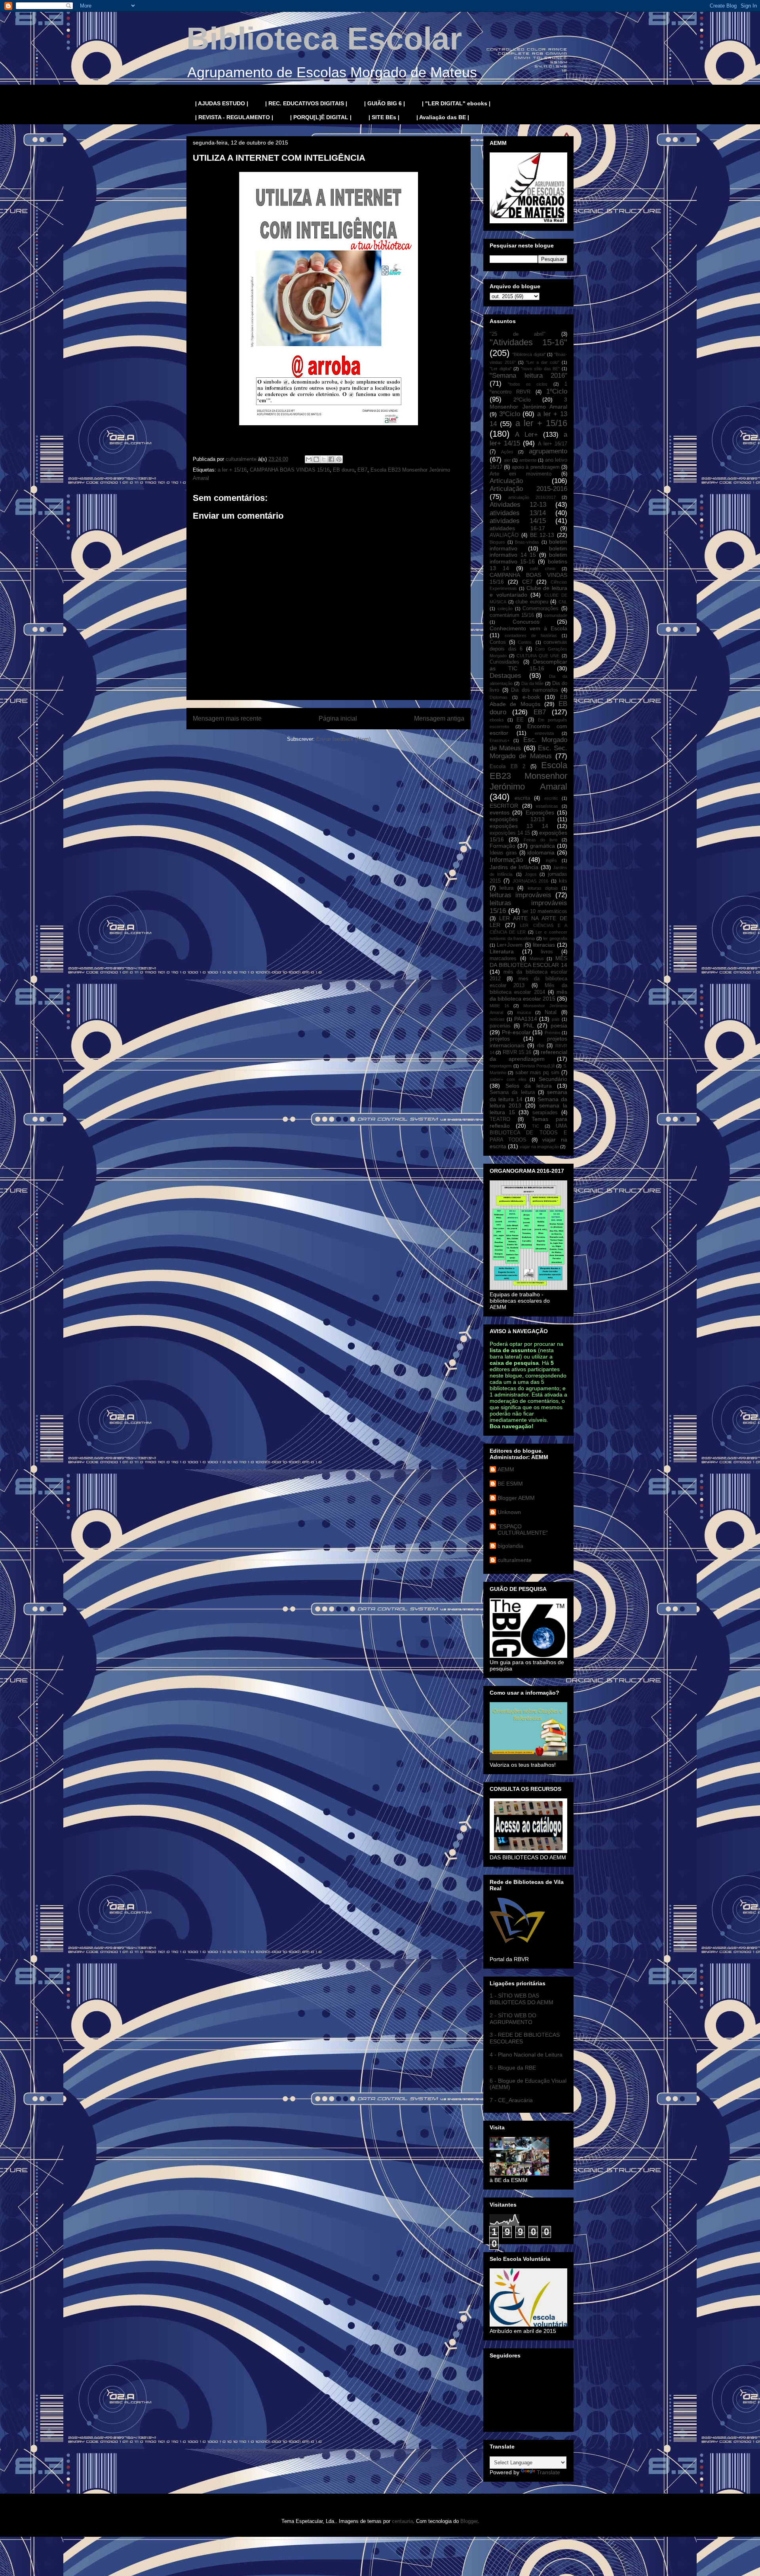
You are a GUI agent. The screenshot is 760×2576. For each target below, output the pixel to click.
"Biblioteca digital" (529, 354)
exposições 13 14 (519, 826)
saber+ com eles (508, 1079)
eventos (500, 812)
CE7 (527, 582)
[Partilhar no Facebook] (331, 459)
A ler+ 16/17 (553, 444)
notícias (497, 1019)
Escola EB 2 (507, 767)
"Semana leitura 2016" (528, 376)
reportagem (501, 1066)
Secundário (553, 1079)
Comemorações (541, 609)
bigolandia (510, 1546)
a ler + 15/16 (232, 470)
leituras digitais (543, 888)
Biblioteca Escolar (324, 39)
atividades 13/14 (518, 513)
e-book (531, 697)
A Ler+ (526, 435)
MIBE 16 (499, 1006)
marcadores (503, 959)
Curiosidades (504, 662)
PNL (529, 1025)
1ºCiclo (557, 391)
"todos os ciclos (528, 384)
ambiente (528, 460)
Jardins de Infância (514, 867)
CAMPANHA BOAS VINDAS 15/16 (290, 470)
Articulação (506, 481)
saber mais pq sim (537, 1073)
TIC (536, 1126)
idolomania (541, 852)
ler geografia (555, 938)
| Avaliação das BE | (443, 117)
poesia (559, 1025)
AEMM (506, 1469)
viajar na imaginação (539, 1147)
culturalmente (515, 1560)
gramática (542, 846)
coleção (505, 609)
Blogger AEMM (516, 1498)
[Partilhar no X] (324, 459)
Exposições (540, 812)
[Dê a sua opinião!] (316, 459)
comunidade (556, 615)
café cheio (542, 569)
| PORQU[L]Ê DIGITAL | (321, 117)
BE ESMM (510, 1484)
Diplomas (499, 697)
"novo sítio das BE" (540, 369)
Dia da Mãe (533, 683)
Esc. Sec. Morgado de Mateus (528, 752)
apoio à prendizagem (536, 467)
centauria (402, 2521)
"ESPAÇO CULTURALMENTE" (523, 1530)
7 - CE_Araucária (511, 2100)
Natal (551, 1012)
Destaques (505, 676)
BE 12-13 (542, 535)
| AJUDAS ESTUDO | (222, 103)
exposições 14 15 (510, 833)
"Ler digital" (501, 369)
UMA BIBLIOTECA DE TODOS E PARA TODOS (528, 1133)
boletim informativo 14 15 (528, 552)
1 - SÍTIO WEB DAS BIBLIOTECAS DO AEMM (522, 1999)
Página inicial (338, 718)
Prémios (553, 1033)
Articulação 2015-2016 (528, 489)
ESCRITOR (504, 806)
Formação (503, 846)
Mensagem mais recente (227, 718)
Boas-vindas (527, 542)
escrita (522, 798)
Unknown (509, 1512)
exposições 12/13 (517, 819)
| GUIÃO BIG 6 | (385, 103)
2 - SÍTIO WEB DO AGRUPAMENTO (513, 2019)
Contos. (525, 642)
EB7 (362, 470)
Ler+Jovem (510, 945)
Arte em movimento (521, 474)
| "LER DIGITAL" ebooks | (456, 103)
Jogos (531, 874)
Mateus (537, 959)
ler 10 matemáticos (545, 911)
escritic (551, 798)
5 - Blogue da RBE (513, 2068)
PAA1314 (526, 1019)
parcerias (500, 1026)
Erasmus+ (500, 740)
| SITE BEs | (384, 117)
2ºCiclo (522, 400)
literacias (544, 945)
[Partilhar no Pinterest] (339, 459)
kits (563, 881)
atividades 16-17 (517, 528)
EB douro (344, 470)
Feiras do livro (541, 840)
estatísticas (547, 806)
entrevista (544, 733)
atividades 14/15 (518, 521)
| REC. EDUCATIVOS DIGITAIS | (306, 103)
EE (520, 720)
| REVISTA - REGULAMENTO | (234, 117)
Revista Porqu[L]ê (538, 1066)
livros (547, 952)
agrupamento (548, 451)
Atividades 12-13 (518, 505)
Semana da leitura (512, 1092)
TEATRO (500, 1119)
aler (507, 460)
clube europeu (532, 602)
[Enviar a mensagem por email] (309, 459)
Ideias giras (503, 853)
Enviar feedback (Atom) (343, 739)
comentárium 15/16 (512, 615)
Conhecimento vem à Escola (528, 628)
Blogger (469, 2521)
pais (556, 1019)
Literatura (502, 951)
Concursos (526, 622)
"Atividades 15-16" (528, 342)
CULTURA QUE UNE (538, 656)
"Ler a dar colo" (543, 362)
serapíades (545, 1113)
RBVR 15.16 (517, 1052)
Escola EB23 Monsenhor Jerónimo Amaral (528, 776)
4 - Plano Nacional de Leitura (526, 2055)
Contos (498, 642)
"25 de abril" (518, 334)
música (524, 1012)
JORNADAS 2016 (530, 881)
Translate (548, 2472)
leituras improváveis (521, 895)
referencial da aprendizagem (528, 1055)
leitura (506, 888)
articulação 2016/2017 (532, 497)
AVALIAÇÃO (504, 535)
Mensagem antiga (439, 718)
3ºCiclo (510, 414)
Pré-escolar (516, 1032)
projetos (500, 1039)
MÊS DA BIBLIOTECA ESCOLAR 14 (528, 962)
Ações (507, 452)
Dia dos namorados (535, 690)
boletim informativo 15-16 (528, 558)
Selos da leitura (529, 1086)
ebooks (497, 720)
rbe (541, 1046)
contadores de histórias (531, 635)
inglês (551, 860)
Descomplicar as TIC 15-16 (528, 665)
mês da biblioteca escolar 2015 (528, 995)
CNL (563, 602)
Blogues (497, 542)
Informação (506, 860)
